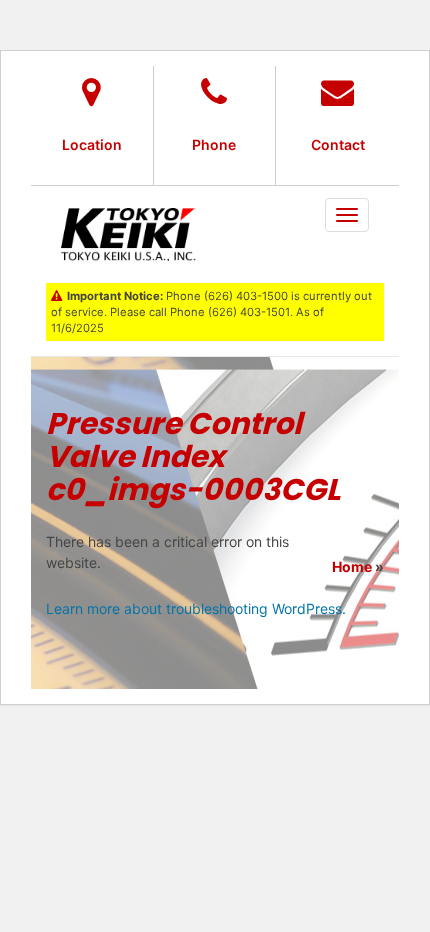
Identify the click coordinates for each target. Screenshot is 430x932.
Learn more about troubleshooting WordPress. (196, 608)
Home (352, 566)
